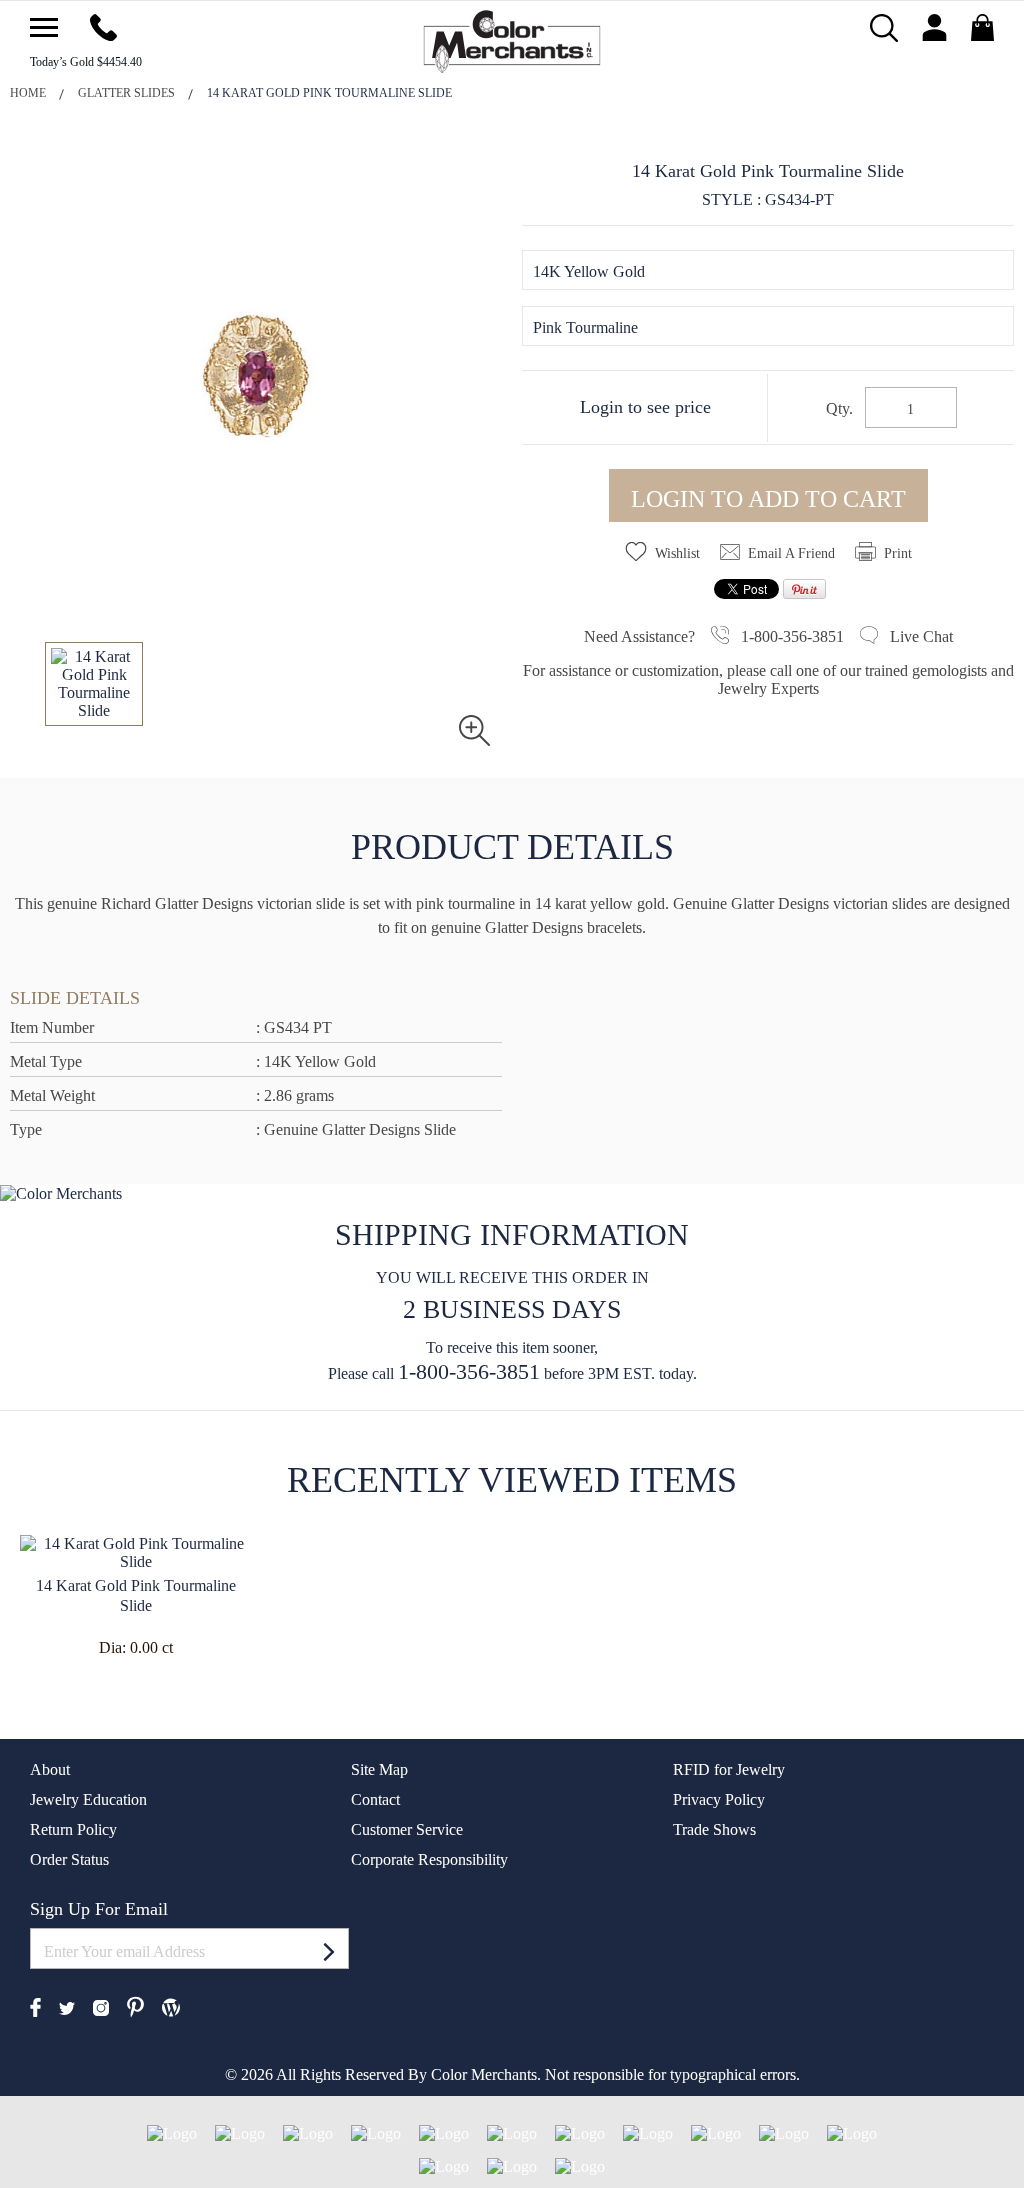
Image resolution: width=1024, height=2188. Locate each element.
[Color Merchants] (44, 27)
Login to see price (645, 407)
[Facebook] (35, 2005)
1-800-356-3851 (469, 1371)
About (50, 1769)
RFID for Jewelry (729, 1769)
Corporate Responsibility (429, 1859)
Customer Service (407, 1829)
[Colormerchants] (512, 39)
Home (28, 93)
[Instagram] (101, 2006)
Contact (375, 1799)
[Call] (103, 25)
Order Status (69, 1859)
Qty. (839, 409)
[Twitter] (67, 2006)
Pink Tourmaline (585, 327)
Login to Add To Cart (768, 499)
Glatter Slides (126, 93)
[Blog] (171, 2005)
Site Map (379, 1769)
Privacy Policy (719, 1799)
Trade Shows (714, 1829)
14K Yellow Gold (589, 271)
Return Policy (73, 1829)
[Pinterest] (135, 2005)
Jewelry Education (88, 1799)
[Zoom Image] (474, 728)
